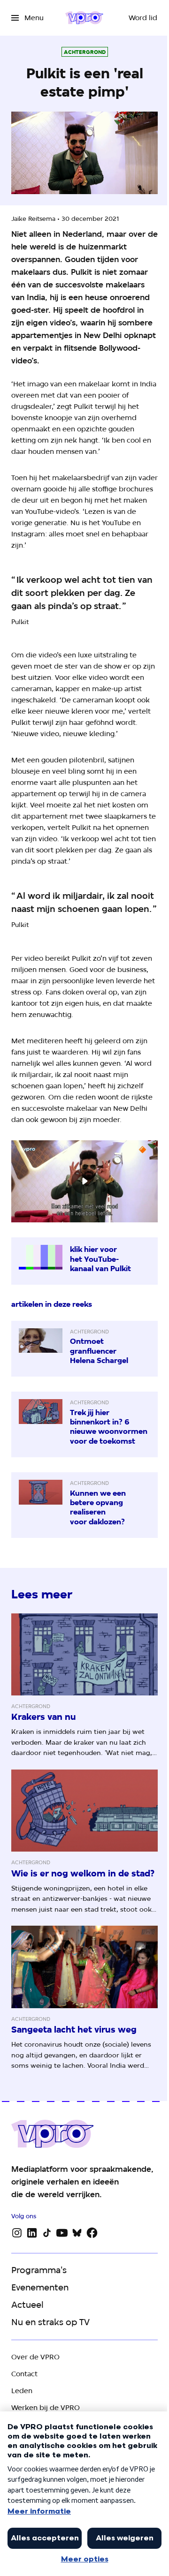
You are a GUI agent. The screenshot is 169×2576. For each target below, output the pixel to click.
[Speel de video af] (84, 1181)
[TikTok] (47, 2233)
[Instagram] (17, 2233)
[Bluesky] (77, 2233)
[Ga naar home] (84, 18)
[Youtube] (62, 2233)
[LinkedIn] (32, 2233)
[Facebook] (92, 2233)
